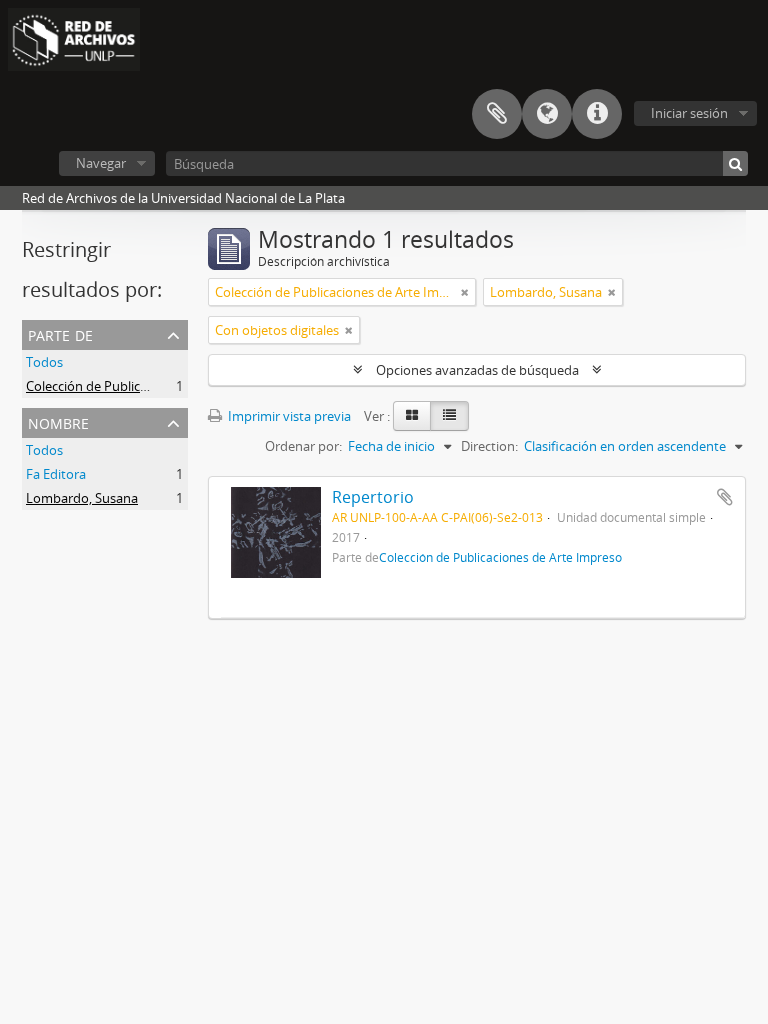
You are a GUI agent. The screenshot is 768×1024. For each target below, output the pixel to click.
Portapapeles (497, 114)
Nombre (58, 421)
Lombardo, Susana (82, 498)
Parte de (60, 333)
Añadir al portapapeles (725, 497)
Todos (44, 362)
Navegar (101, 163)
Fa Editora (56, 474)
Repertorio (373, 497)
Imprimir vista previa (288, 416)
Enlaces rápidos (597, 114)
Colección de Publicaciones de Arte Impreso (155, 386)
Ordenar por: (303, 446)
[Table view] (449, 416)
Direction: (489, 446)
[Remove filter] (465, 292)
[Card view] (412, 416)
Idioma (547, 114)
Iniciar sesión (689, 113)
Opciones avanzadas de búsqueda (477, 370)
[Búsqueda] (735, 163)
